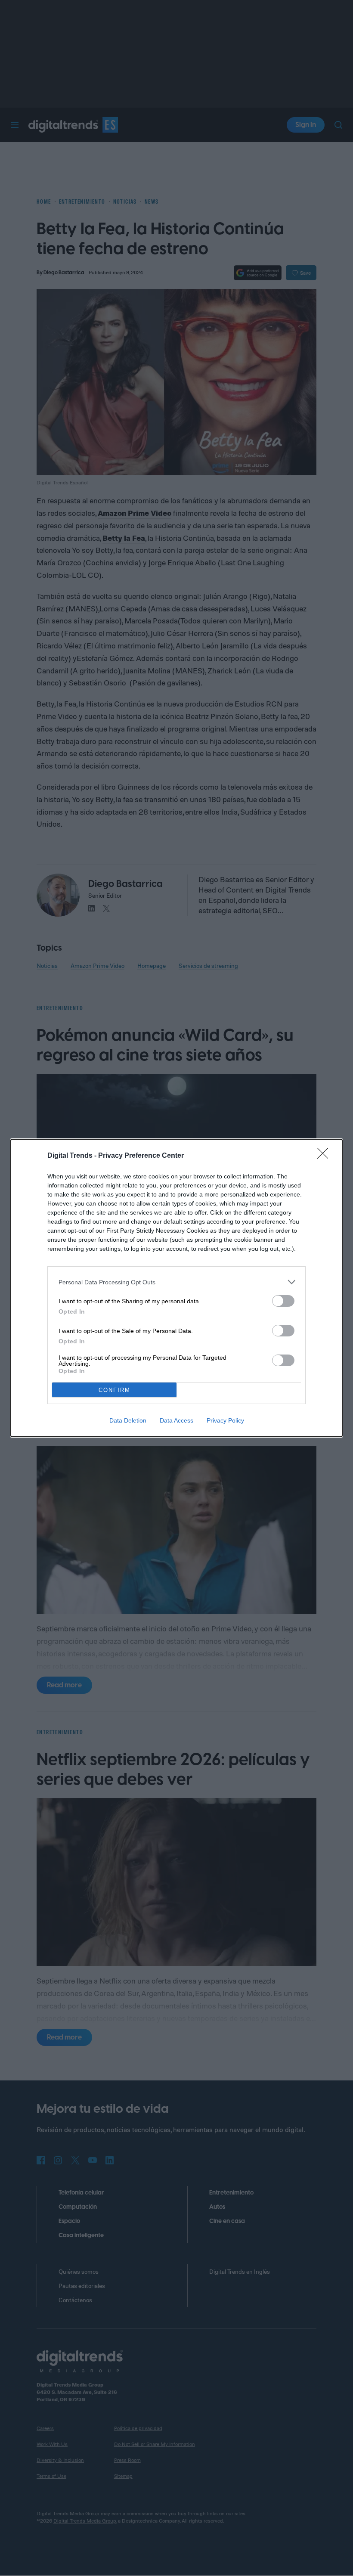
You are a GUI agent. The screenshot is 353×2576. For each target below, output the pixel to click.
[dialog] (176, 1288)
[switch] (283, 1301)
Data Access (176, 1420)
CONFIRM (115, 1390)
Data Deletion (128, 1420)
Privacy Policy (225, 1420)
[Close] (325, 1156)
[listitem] (176, 1282)
